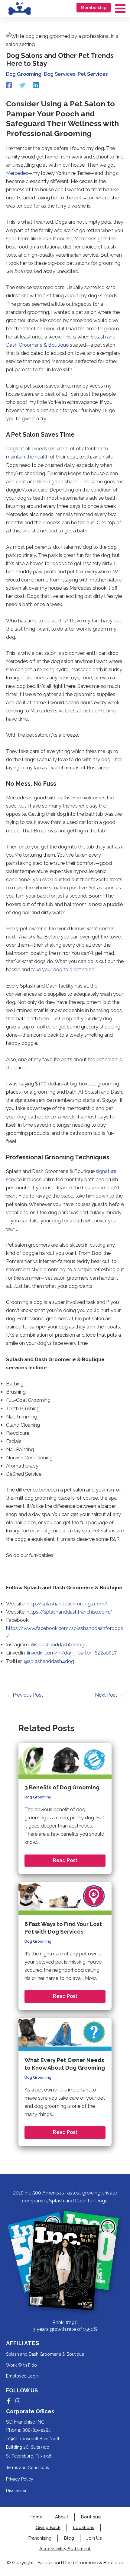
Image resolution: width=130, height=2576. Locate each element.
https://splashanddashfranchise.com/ (69, 1612)
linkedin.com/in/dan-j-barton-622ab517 (71, 1653)
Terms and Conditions (28, 2468)
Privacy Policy (20, 2479)
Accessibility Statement (65, 2549)
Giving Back (48, 2528)
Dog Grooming (24, 74)
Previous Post (25, 1695)
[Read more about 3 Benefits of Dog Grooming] (65, 1760)
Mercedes (17, 173)
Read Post (65, 1860)
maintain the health (27, 457)
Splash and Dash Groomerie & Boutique (45, 2354)
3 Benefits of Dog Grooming (62, 1787)
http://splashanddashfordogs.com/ (67, 1604)
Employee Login (22, 2376)
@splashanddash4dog (49, 1661)
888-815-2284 (37, 2430)
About (62, 2517)
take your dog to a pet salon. (63, 970)
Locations (84, 2528)
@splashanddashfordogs (58, 1645)
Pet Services (93, 74)
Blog (69, 2538)
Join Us (94, 2538)
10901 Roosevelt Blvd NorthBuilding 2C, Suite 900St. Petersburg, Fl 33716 (33, 2447)
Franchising (40, 2538)
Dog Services (60, 74)
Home (36, 2517)
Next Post (109, 1695)
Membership (94, 8)
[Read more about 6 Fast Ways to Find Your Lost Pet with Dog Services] (65, 1898)
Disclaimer (16, 2491)
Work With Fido (21, 2365)
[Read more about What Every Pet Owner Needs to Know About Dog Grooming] (65, 2034)
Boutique (91, 2517)
